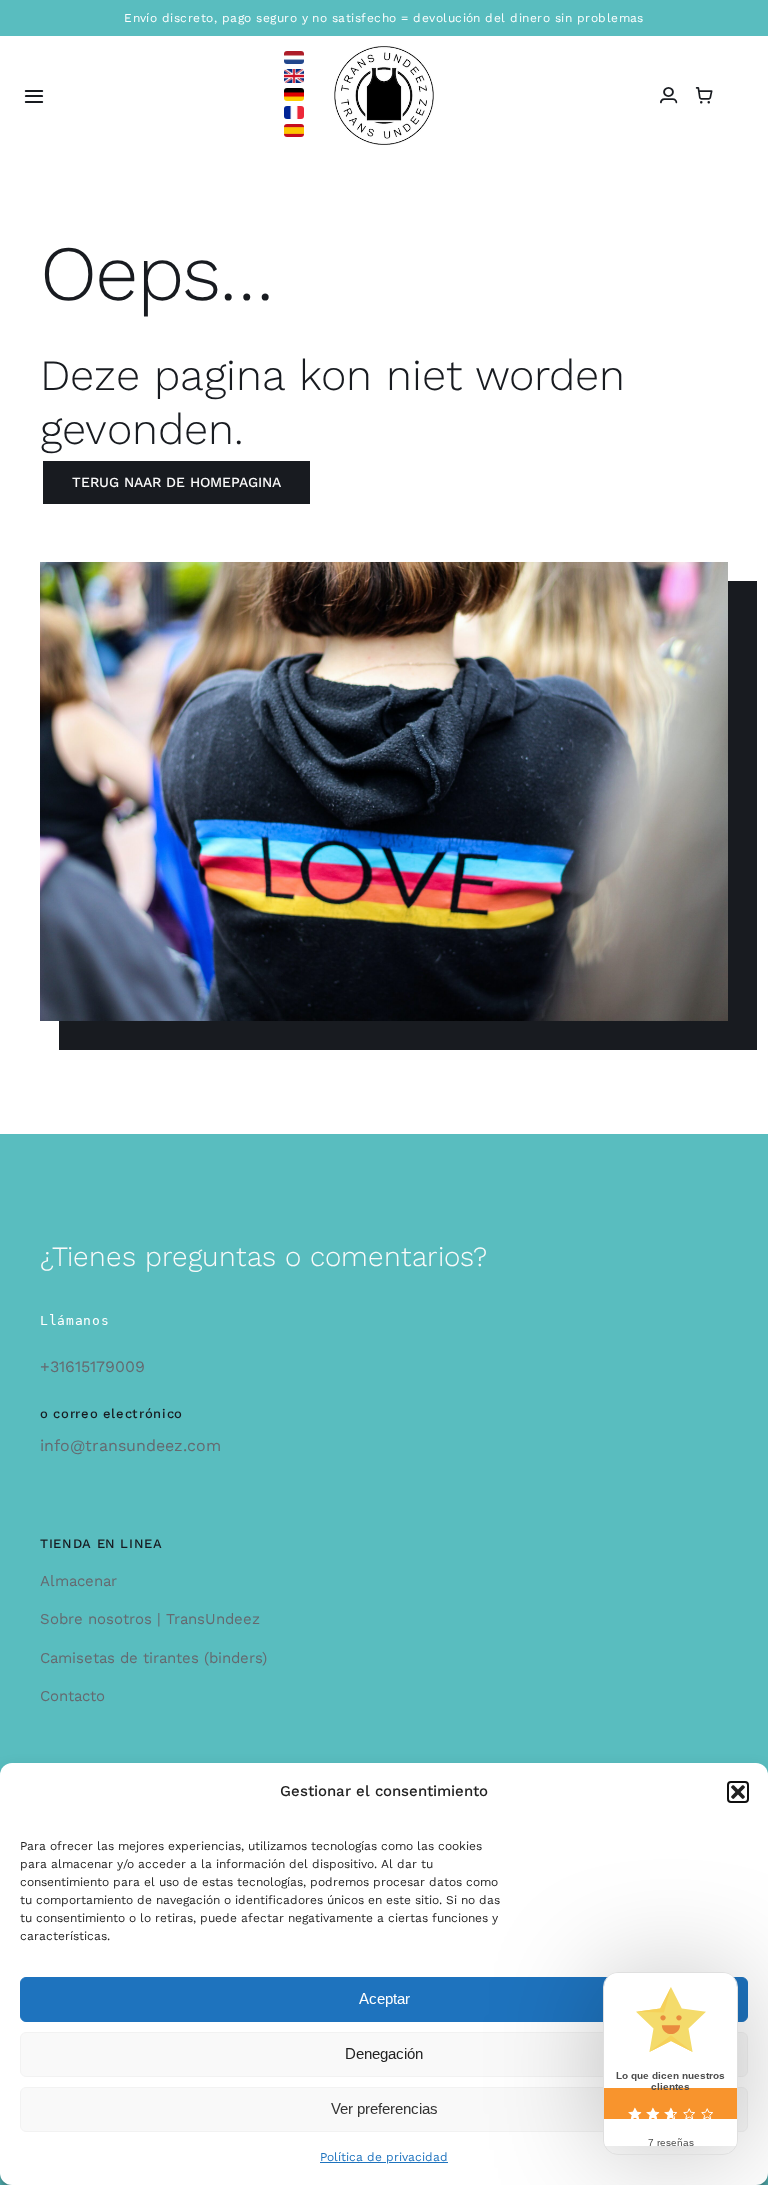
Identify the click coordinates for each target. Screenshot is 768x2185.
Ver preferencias (384, 2108)
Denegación (384, 2053)
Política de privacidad (384, 2157)
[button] (738, 1792)
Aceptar (384, 1998)
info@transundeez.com (130, 1445)
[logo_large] (384, 53)
